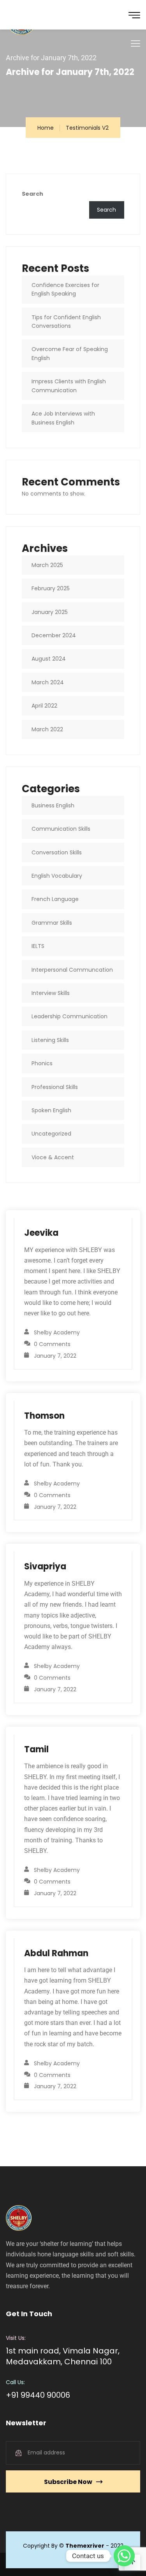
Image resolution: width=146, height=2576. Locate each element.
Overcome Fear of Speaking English (70, 353)
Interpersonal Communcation (72, 970)
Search (33, 194)
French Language (55, 899)
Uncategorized (51, 1134)
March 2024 (48, 682)
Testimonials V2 (87, 128)
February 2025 (51, 588)
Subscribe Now (68, 2482)
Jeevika (41, 1233)
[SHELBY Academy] (32, 15)
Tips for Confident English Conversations (66, 322)
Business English (53, 805)
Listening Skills (50, 1040)
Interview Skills (51, 993)
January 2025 (50, 612)
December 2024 (54, 635)
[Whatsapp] (124, 2556)
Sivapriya (45, 1566)
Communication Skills (61, 829)
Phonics (42, 1063)
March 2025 (47, 565)
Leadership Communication (69, 1016)
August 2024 (49, 659)
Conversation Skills (57, 852)
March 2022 (47, 729)
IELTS (38, 946)
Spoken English (51, 1110)
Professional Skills (55, 1087)
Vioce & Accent (53, 1157)
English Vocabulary (57, 876)
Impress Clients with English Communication (69, 386)
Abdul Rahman (56, 1953)
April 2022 (44, 706)
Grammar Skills (52, 923)
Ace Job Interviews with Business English (63, 418)
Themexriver (85, 2546)
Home (46, 128)
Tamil (36, 1749)
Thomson (44, 1416)
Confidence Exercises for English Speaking (65, 289)
